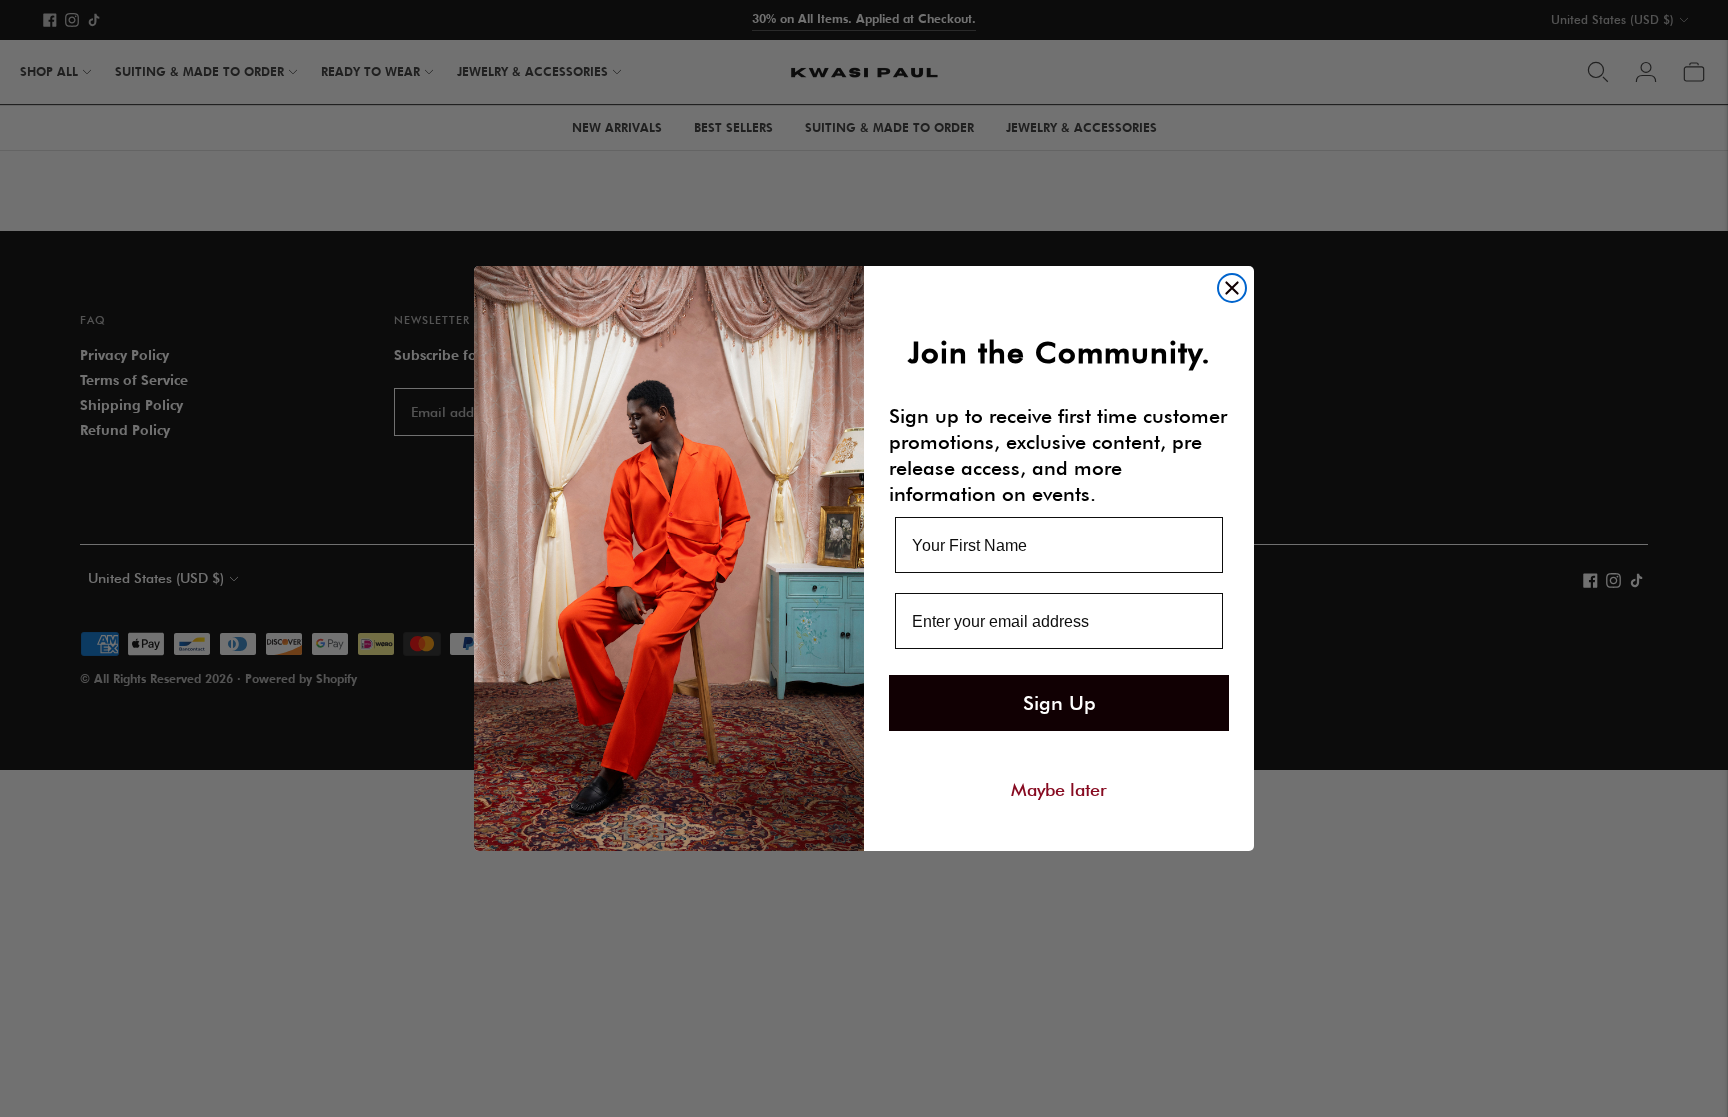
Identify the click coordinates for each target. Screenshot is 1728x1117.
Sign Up (1059, 703)
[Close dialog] (1232, 288)
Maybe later (1059, 789)
